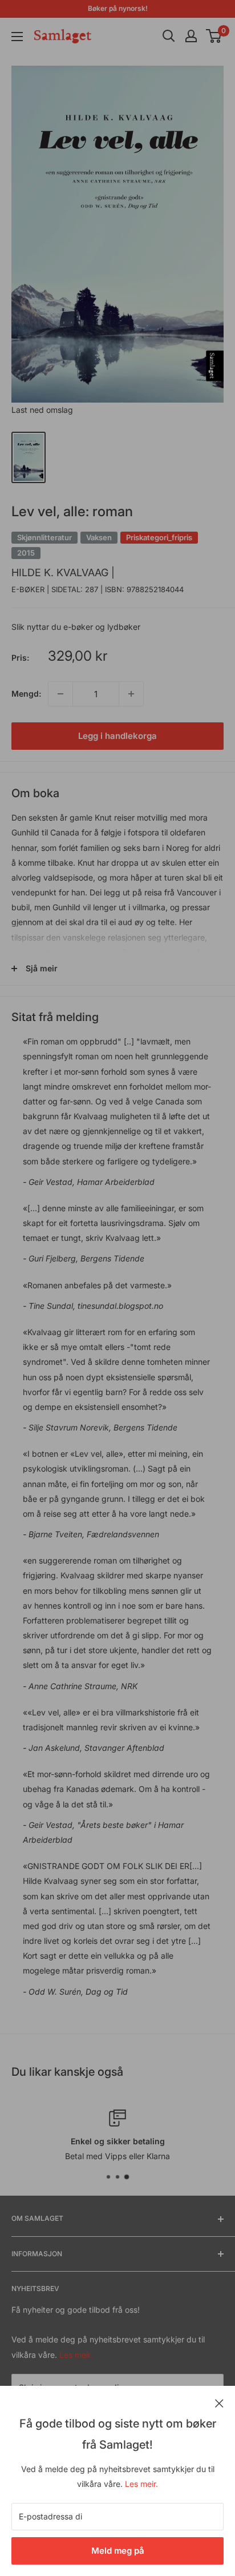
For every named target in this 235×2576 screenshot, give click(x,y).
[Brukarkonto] (191, 36)
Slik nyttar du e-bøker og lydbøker (76, 627)
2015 (26, 553)
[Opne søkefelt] (169, 36)
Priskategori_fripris (159, 537)
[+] (131, 694)
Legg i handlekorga (117, 736)
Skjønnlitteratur (44, 537)
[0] (214, 36)
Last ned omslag (42, 410)
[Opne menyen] (17, 37)
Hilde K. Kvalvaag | (63, 572)
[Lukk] (219, 2402)
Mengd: (26, 694)
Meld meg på (118, 2551)
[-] (60, 694)
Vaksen (99, 537)
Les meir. (141, 2484)
